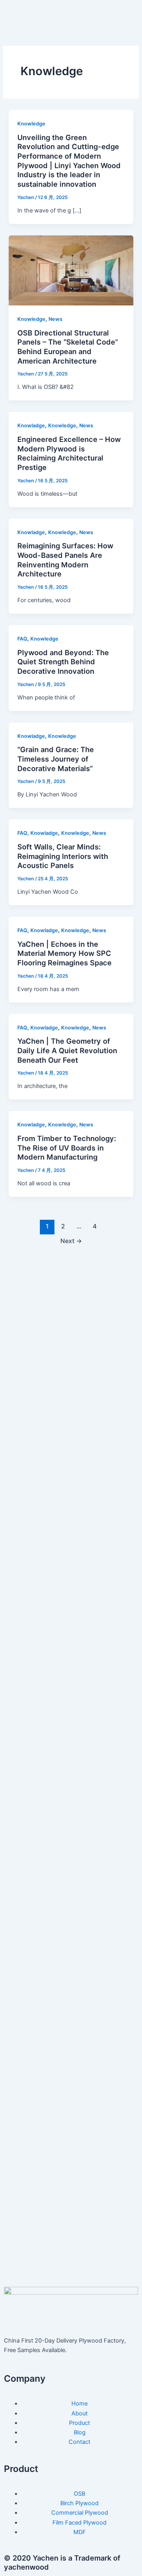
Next (71, 1241)
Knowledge (31, 124)
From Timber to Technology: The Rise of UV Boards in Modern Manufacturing (67, 1148)
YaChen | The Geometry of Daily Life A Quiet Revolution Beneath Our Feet (67, 1050)
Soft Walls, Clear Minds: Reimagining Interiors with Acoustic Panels (63, 856)
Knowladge (31, 426)
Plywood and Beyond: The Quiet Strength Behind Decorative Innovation (63, 662)
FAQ (22, 639)
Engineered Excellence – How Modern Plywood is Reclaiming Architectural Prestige (69, 453)
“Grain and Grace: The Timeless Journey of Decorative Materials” (56, 759)
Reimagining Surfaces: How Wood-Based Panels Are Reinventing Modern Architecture (65, 560)
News (55, 319)
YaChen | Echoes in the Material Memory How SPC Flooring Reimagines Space (64, 953)
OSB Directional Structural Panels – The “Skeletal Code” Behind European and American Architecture (68, 347)
